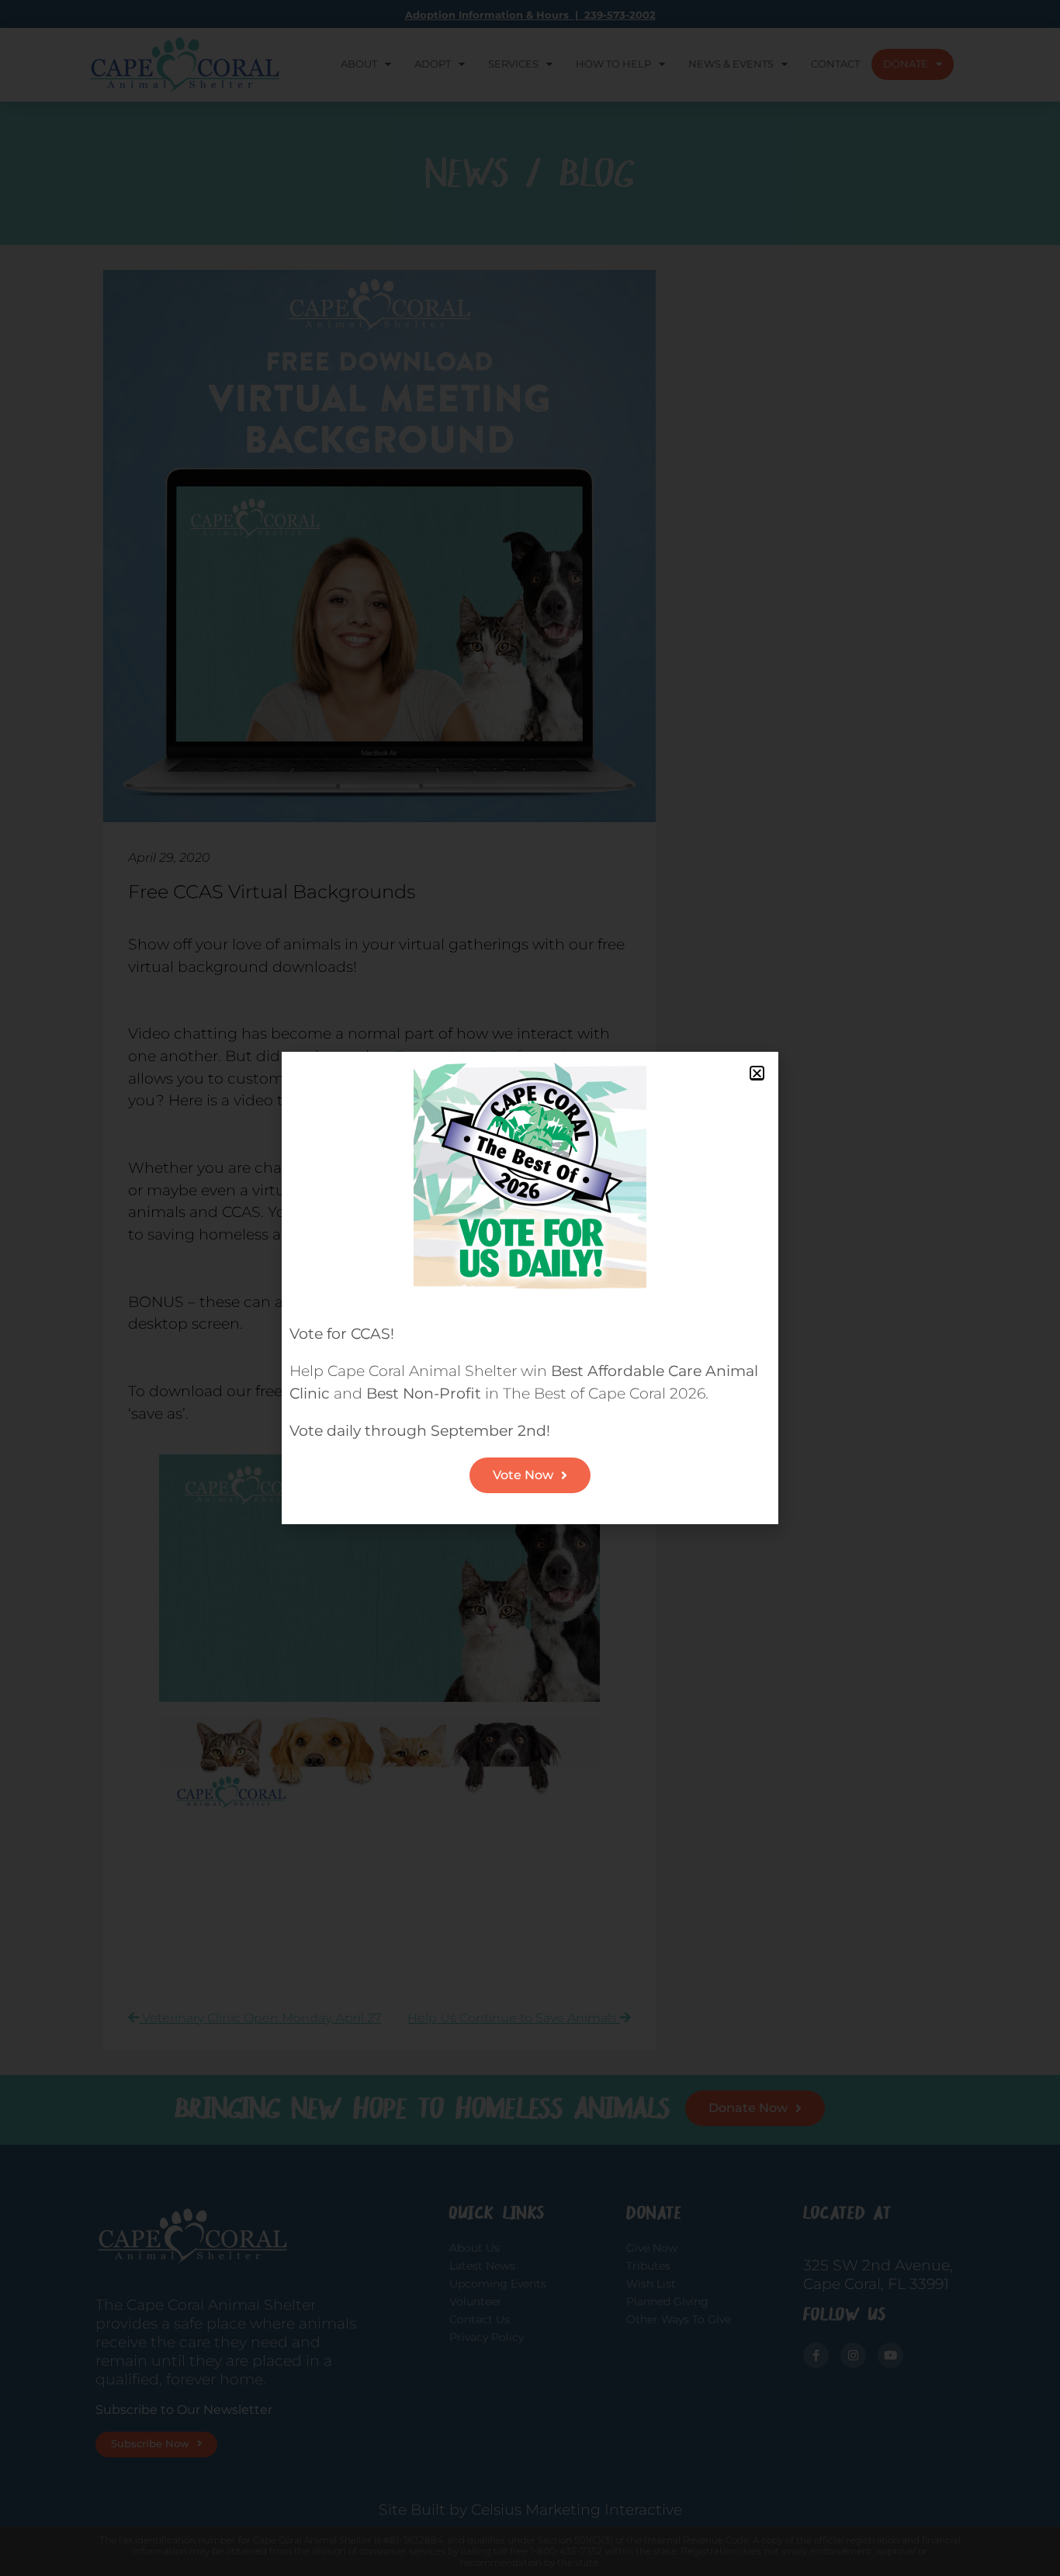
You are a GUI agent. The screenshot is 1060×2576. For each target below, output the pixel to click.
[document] (530, 1288)
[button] (757, 1073)
